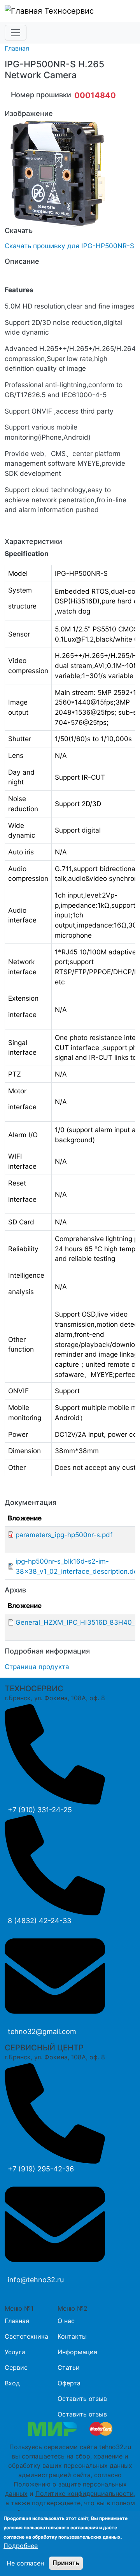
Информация (77, 2352)
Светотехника (26, 2336)
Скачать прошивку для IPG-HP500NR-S (69, 246)
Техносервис (68, 11)
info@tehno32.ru (36, 2280)
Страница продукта (37, 1667)
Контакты (72, 2336)
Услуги (15, 2352)
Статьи (69, 2367)
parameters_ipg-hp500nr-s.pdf (64, 1535)
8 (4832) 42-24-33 (39, 1921)
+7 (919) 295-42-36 (41, 2169)
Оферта (69, 2383)
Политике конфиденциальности (85, 2494)
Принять (66, 2563)
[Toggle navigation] (16, 33)
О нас (66, 2321)
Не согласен (25, 2563)
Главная (17, 48)
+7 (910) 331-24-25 (40, 1810)
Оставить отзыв (82, 2399)
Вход (12, 2383)
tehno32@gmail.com (42, 2032)
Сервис (16, 2367)
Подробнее (21, 2546)
